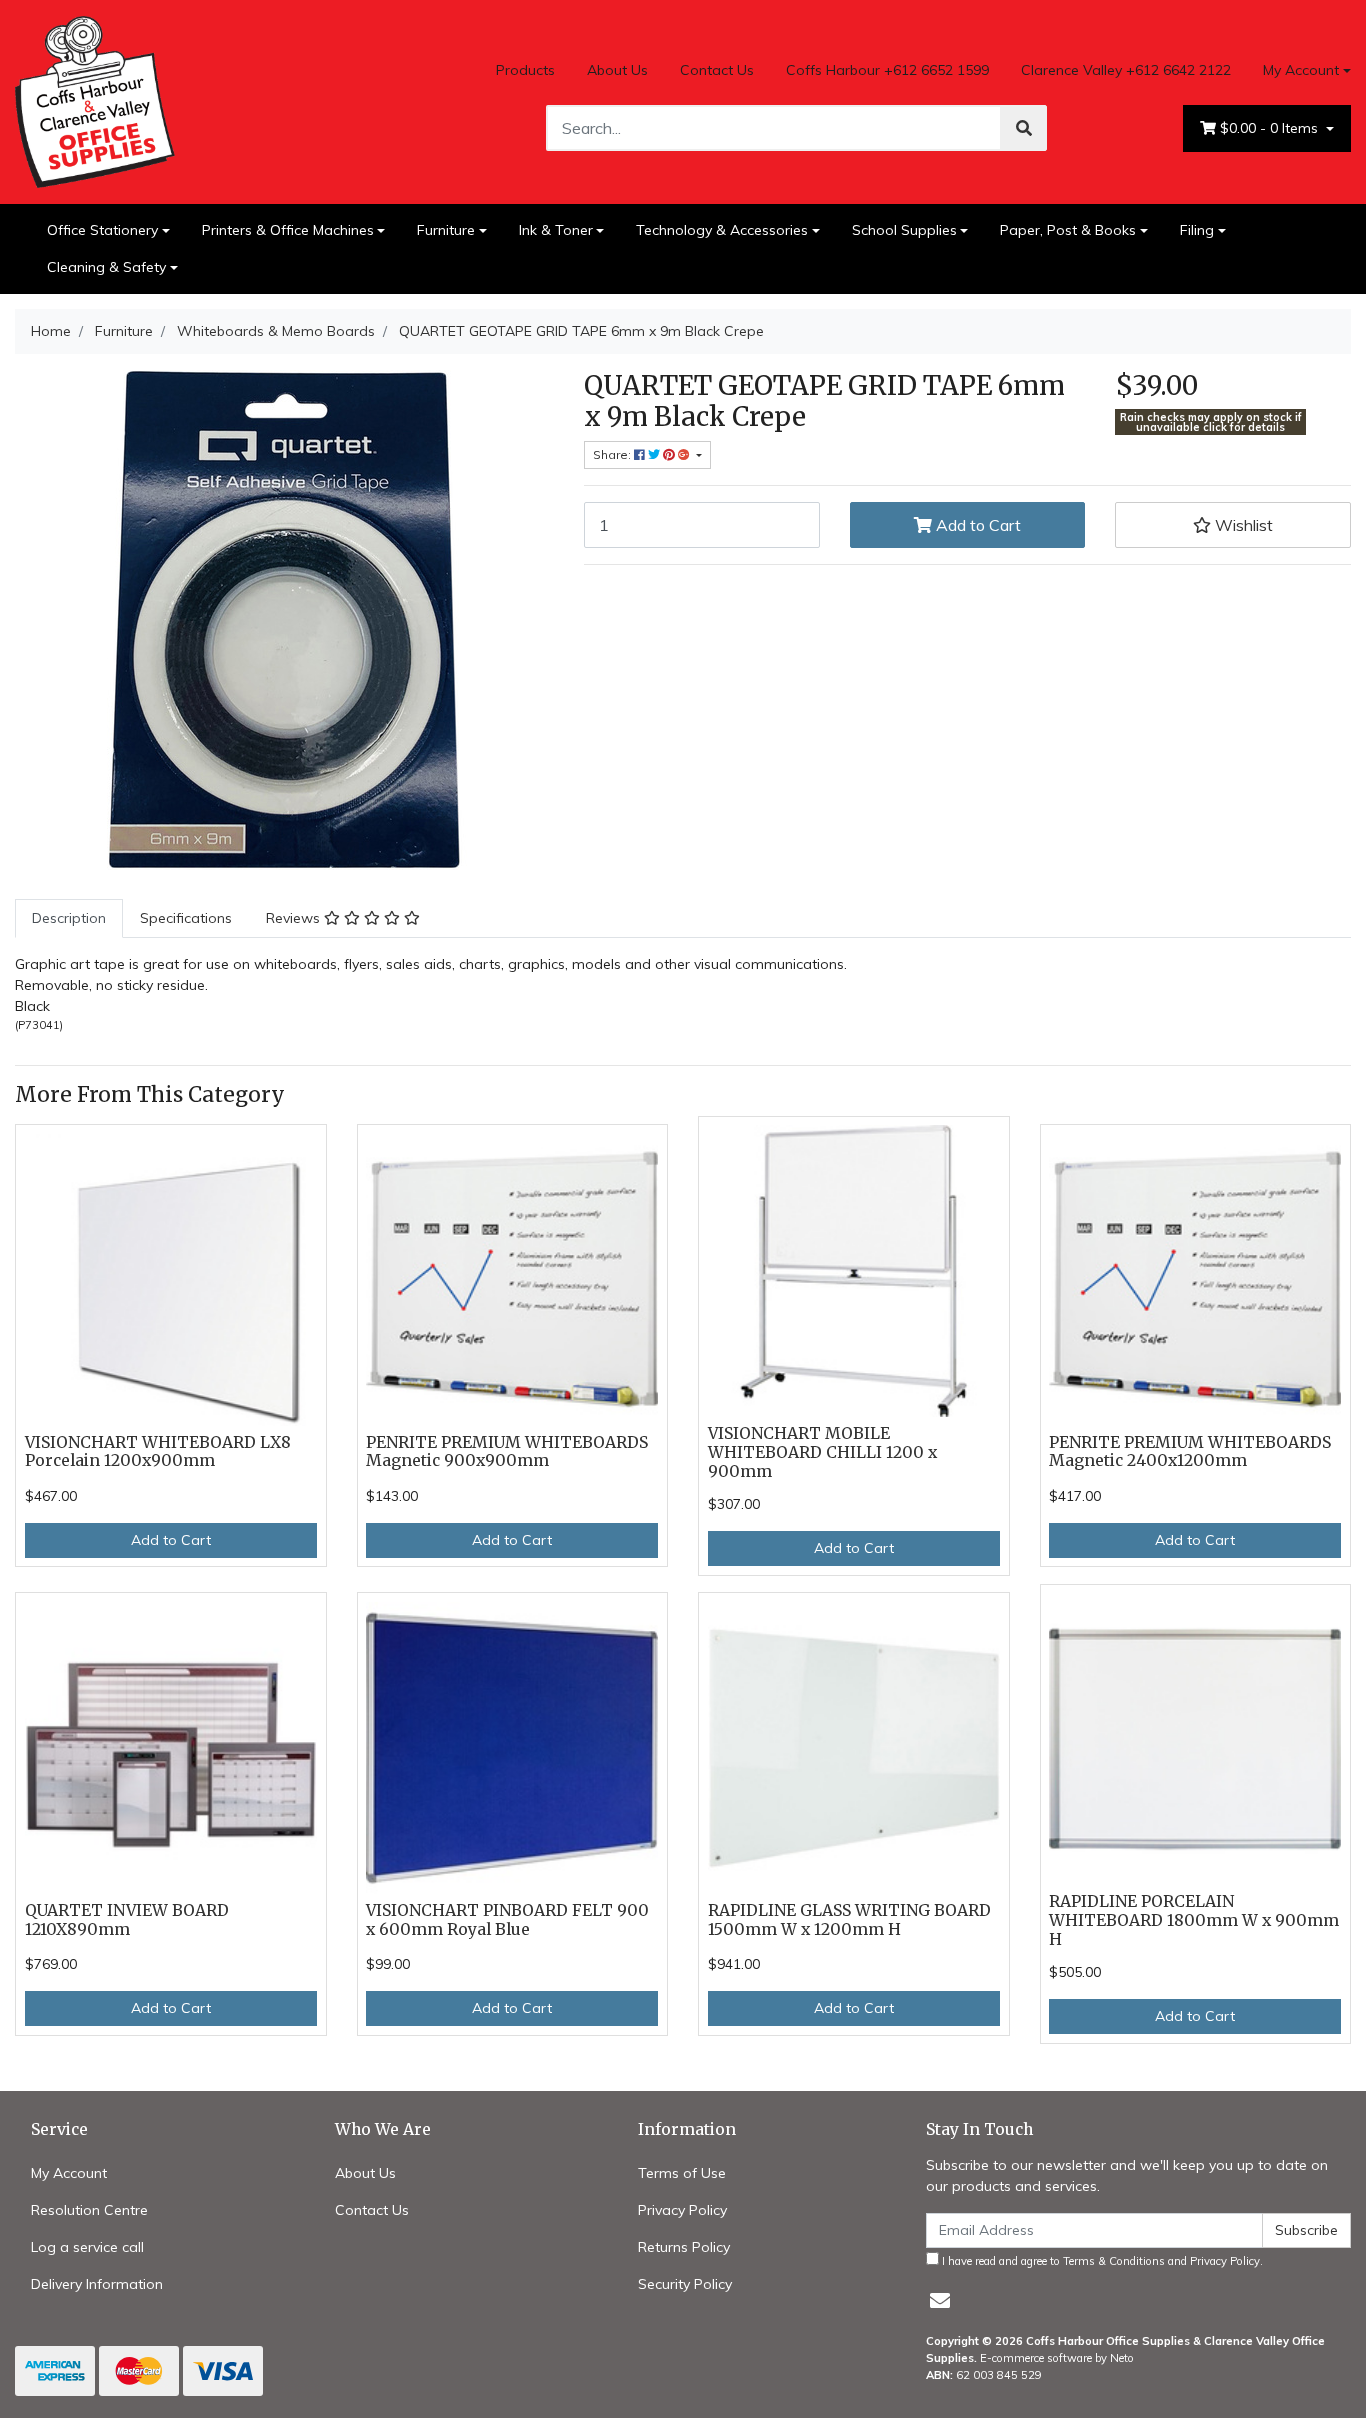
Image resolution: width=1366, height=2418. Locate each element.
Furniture (446, 230)
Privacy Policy (682, 2210)
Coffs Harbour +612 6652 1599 (887, 70)
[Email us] (940, 2300)
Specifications (186, 918)
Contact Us (717, 70)
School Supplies (904, 230)
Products (525, 70)
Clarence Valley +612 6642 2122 (1126, 70)
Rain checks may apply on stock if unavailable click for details (1211, 422)
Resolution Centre (89, 2210)
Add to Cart (976, 525)
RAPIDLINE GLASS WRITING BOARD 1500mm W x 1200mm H (849, 1920)
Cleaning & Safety (106, 267)
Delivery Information (97, 2284)
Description (69, 918)
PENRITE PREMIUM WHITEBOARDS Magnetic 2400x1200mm (1190, 1452)
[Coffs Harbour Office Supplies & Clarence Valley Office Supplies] (95, 100)
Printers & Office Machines (288, 230)
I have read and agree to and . (1101, 2261)
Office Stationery (102, 230)
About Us (617, 70)
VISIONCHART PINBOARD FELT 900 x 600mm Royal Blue (507, 1920)
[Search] (1024, 128)
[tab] (69, 918)
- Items (1271, 128)
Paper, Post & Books (1068, 230)
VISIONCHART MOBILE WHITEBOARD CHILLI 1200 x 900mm (822, 1452)
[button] (1233, 525)
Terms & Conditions (1114, 2261)
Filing (1197, 230)
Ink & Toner (556, 230)
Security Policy (685, 2284)
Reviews (295, 918)
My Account (1301, 70)
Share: (613, 454)
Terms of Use (682, 2173)
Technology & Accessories (722, 230)
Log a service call (87, 2247)
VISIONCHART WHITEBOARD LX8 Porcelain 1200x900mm (158, 1452)
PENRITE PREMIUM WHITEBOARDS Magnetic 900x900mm (507, 1452)
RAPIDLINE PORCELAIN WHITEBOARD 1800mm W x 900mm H (1194, 1920)
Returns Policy (684, 2247)
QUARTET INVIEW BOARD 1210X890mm (127, 1920)
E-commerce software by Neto (1057, 2358)
